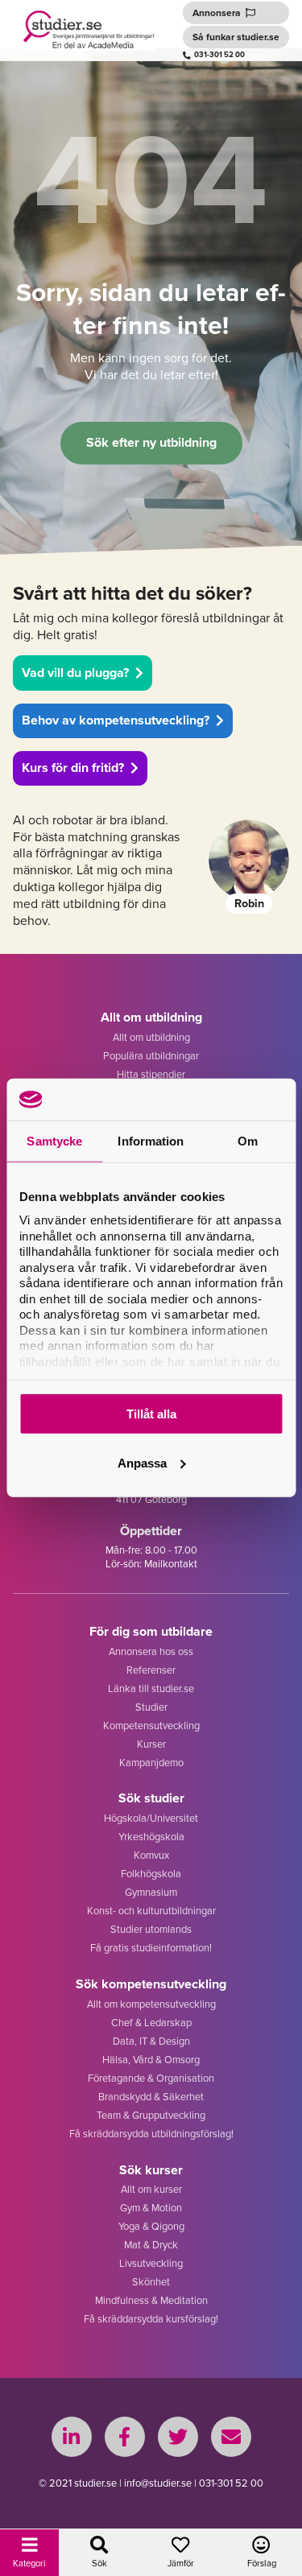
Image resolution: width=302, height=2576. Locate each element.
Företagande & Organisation (151, 2078)
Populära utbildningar (151, 1055)
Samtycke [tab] (54, 1141)
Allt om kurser (151, 2189)
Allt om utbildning (151, 1037)
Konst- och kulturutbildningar (151, 1910)
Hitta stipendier (151, 1074)
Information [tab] (151, 1141)
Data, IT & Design (151, 2041)
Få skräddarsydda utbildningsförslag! (151, 2133)
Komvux (151, 1855)
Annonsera (217, 12)
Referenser (151, 1670)
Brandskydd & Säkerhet (151, 2096)
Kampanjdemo (151, 1762)
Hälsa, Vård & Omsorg (151, 2059)
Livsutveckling (151, 2263)
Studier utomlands (151, 1929)
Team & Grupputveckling (151, 2115)
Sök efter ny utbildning (151, 442)
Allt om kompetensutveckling (151, 2004)
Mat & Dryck (151, 2244)
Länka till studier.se (151, 1688)
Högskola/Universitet (151, 1818)
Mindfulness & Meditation (151, 2300)
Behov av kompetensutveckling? (116, 720)
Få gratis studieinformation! (151, 1947)
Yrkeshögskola (151, 1836)
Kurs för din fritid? (73, 768)
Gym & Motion (151, 2207)
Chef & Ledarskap (151, 2022)
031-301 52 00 (219, 55)
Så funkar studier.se (236, 37)
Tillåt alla (151, 1414)
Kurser (151, 1744)
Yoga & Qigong (151, 2226)
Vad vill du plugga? (75, 673)
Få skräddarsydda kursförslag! (151, 2318)
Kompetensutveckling (151, 1725)
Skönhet (151, 2281)
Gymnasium (151, 1892)
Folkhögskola (151, 1873)
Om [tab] (248, 1141)
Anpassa (142, 1463)
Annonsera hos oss (151, 1651)
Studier (151, 1707)
